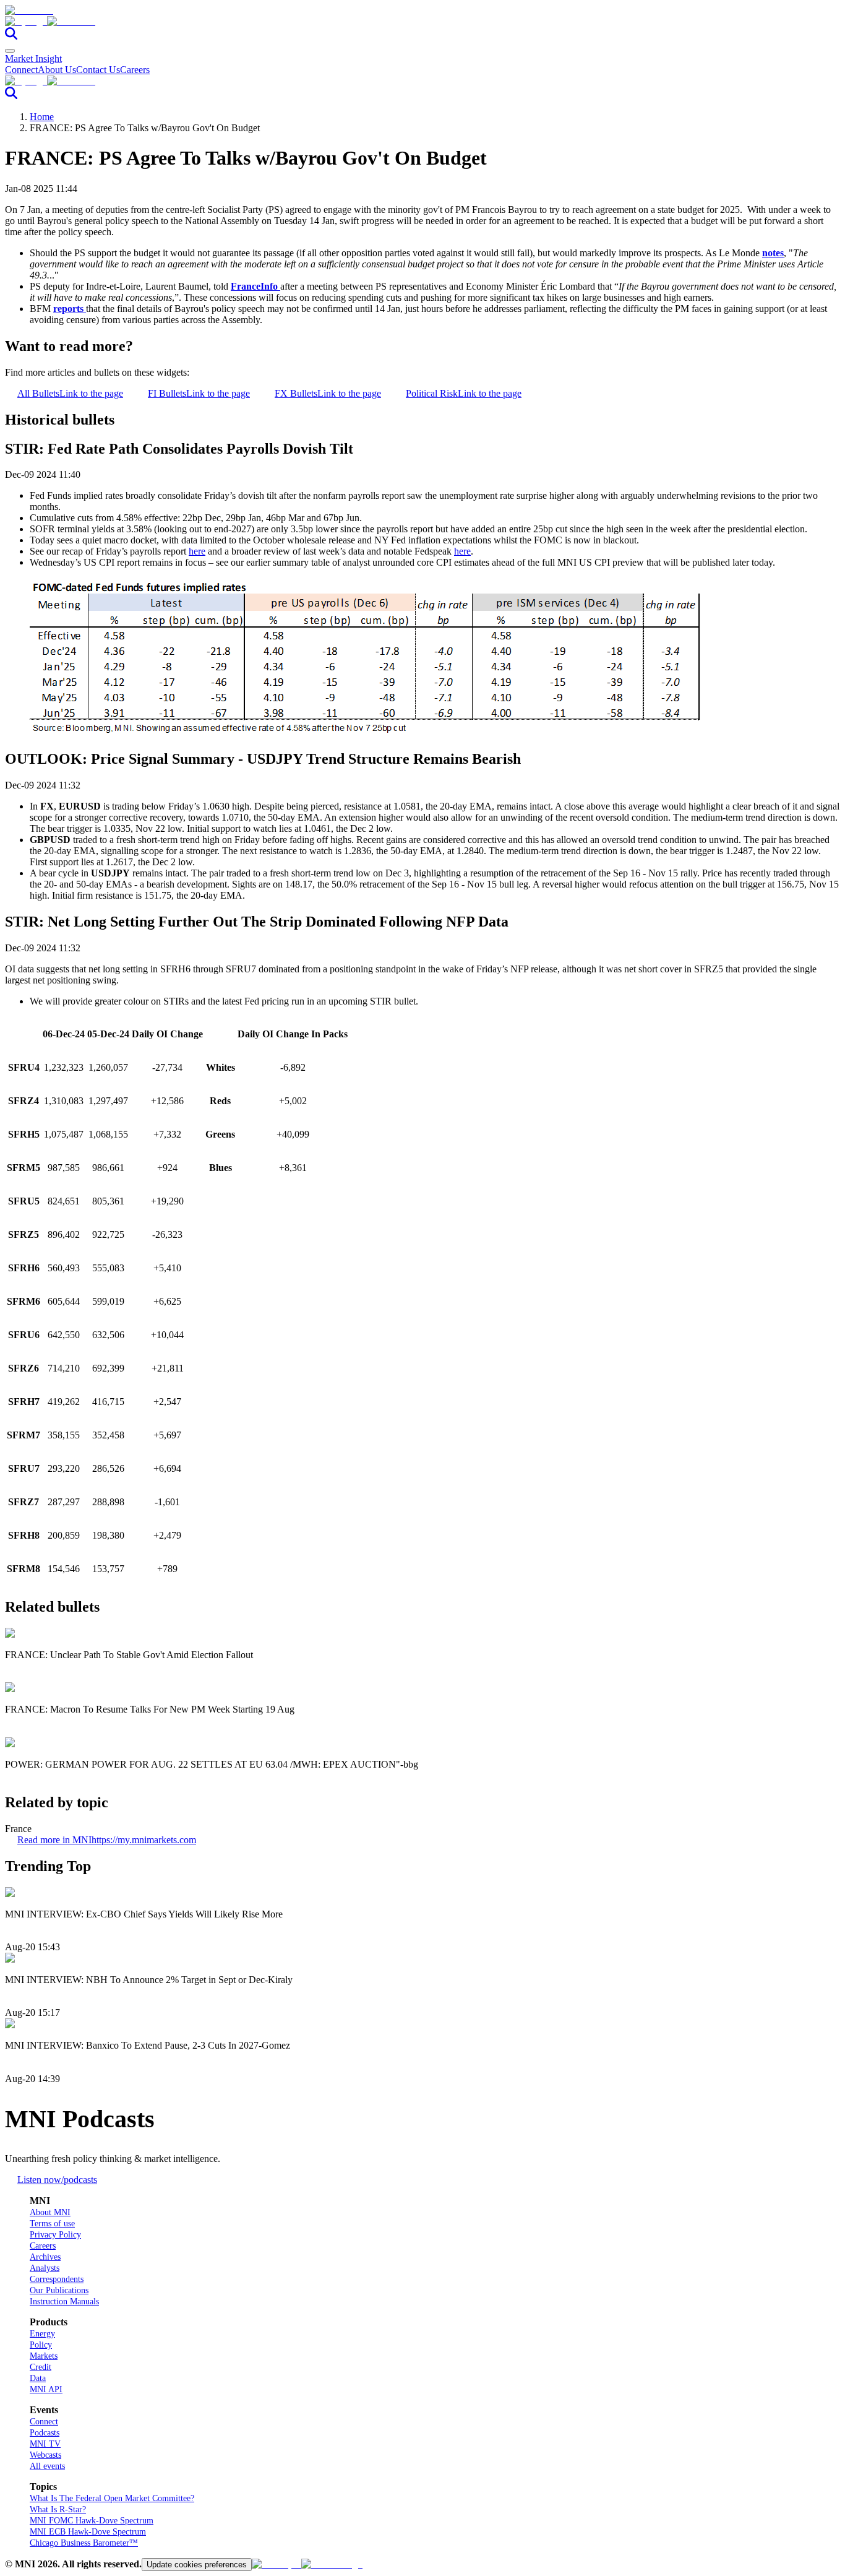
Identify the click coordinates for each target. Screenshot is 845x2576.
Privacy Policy (55, 2235)
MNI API (46, 2389)
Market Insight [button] (33, 58)
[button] (422, 22)
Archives (45, 2257)
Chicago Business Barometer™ (84, 2543)
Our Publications (59, 2290)
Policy (41, 2345)
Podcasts (45, 2433)
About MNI (50, 2212)
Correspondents (57, 2279)
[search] (11, 36)
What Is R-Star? (58, 2509)
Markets (44, 2356)
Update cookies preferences (197, 2565)
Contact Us (98, 70)
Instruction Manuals (64, 2302)
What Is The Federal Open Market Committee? (112, 2498)
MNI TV (45, 2444)
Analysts (45, 2268)
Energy (42, 2334)
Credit (41, 2367)
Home (42, 117)
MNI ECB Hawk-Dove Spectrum (88, 2532)
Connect (21, 70)
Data (38, 2378)
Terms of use (52, 2224)
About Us (57, 70)
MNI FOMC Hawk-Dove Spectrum (92, 2521)
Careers (135, 70)
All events (47, 2466)
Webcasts (45, 2455)
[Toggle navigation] (10, 51)
